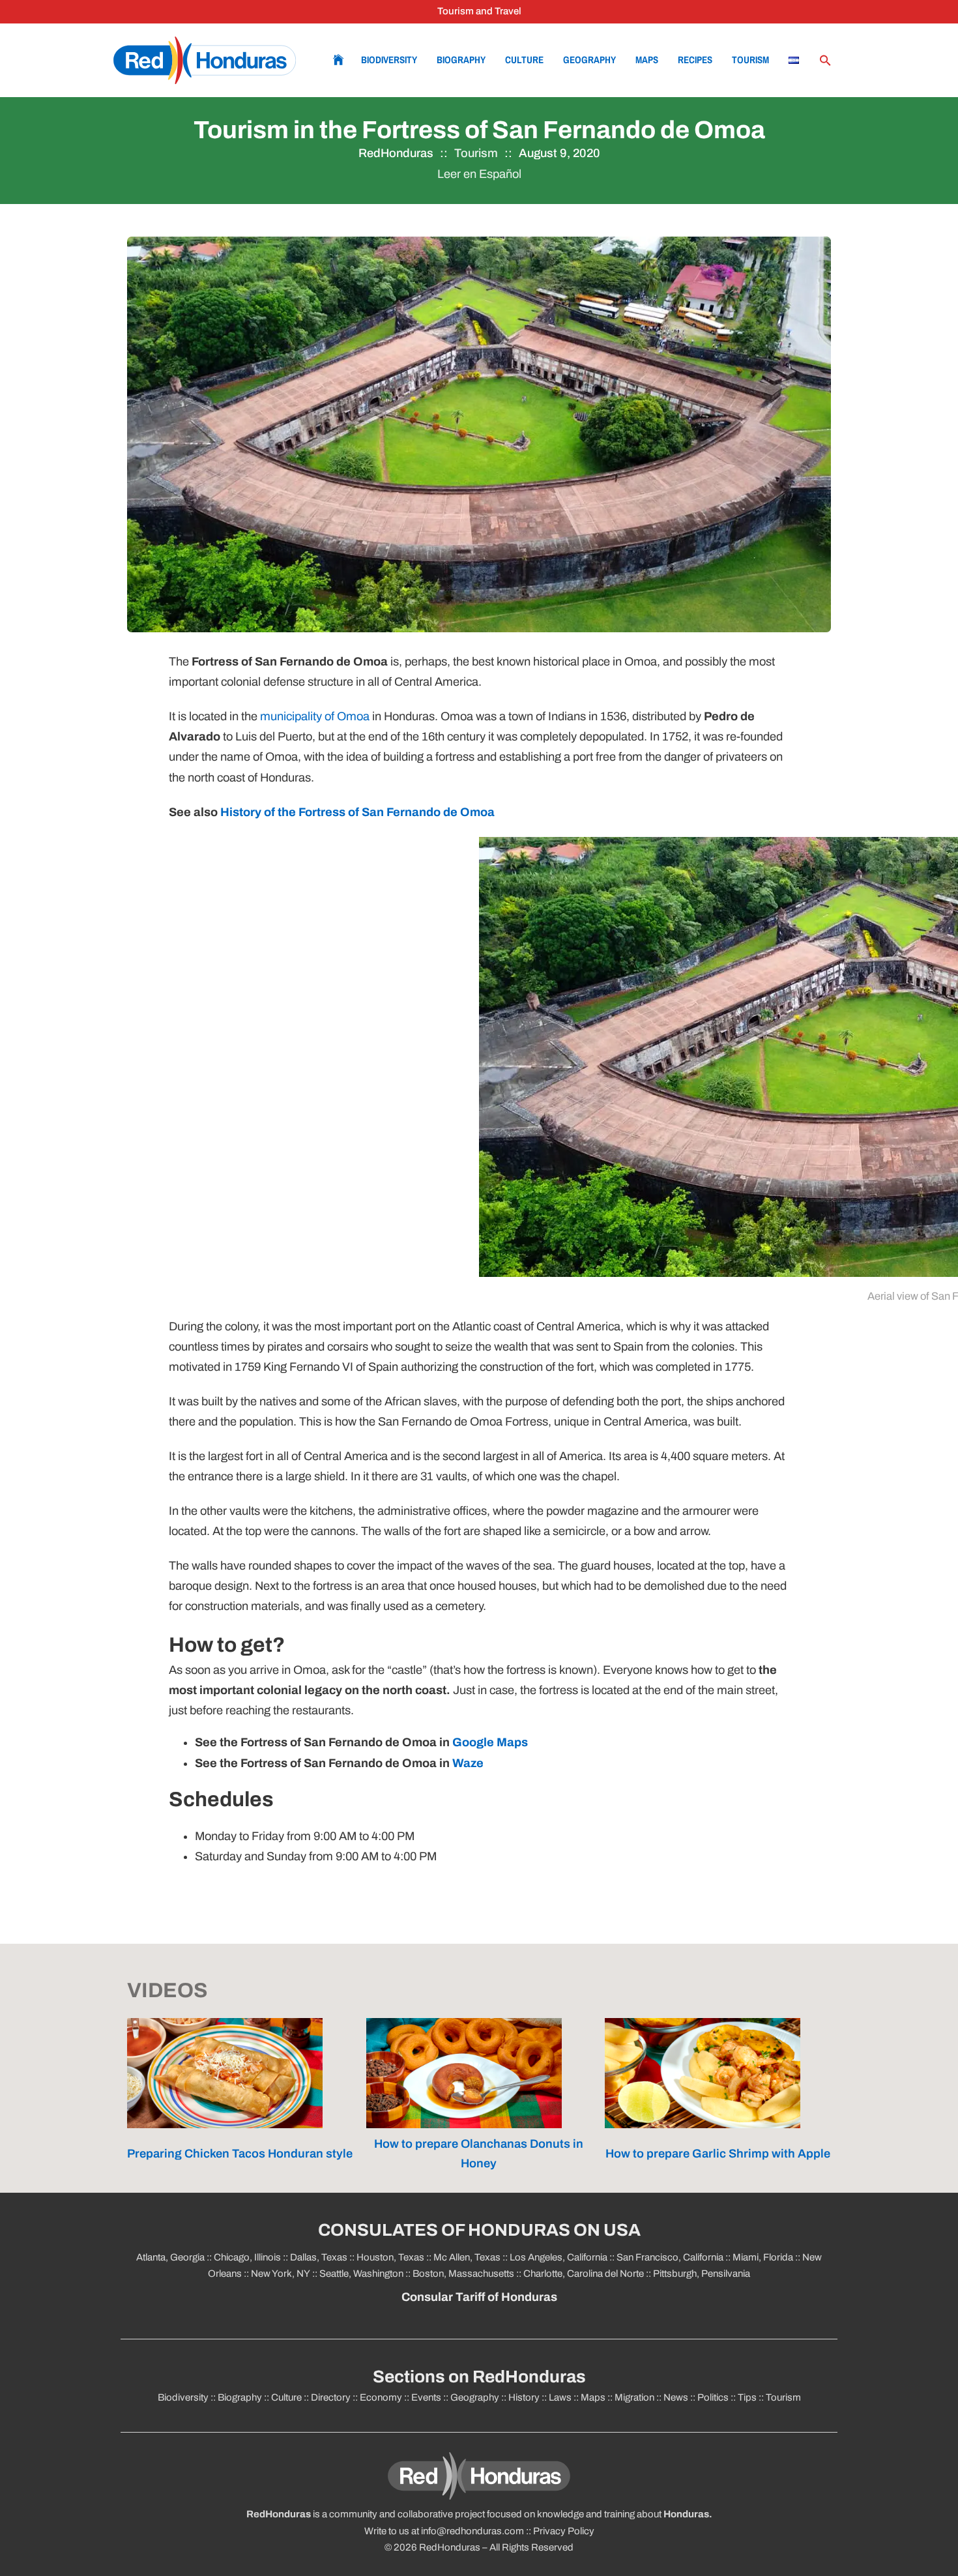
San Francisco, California (670, 2257)
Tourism (750, 60)
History (524, 2397)
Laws (560, 2397)
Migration (634, 2397)
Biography (461, 60)
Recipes (695, 60)
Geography (589, 60)
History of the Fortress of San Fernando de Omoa (357, 812)
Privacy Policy (564, 2531)
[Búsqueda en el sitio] (825, 61)
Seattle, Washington (361, 2274)
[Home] (205, 60)
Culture (524, 60)
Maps (647, 60)
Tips (747, 2397)
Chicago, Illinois (247, 2257)
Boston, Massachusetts (463, 2274)
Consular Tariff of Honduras (479, 2297)
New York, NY (281, 2274)
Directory (331, 2397)
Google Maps (490, 1742)
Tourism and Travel (479, 11)
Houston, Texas (390, 2257)
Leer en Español (479, 174)
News (676, 2397)
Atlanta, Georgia (170, 2257)
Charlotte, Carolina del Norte (585, 2274)
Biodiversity (389, 60)
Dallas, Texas (319, 2257)
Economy (381, 2397)
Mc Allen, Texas (467, 2257)
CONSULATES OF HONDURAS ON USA (479, 2230)
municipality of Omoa (315, 716)
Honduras (686, 2514)
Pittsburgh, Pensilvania (701, 2274)
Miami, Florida (763, 2257)
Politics (713, 2397)
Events (426, 2397)
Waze (468, 1763)
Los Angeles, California (559, 2257)
